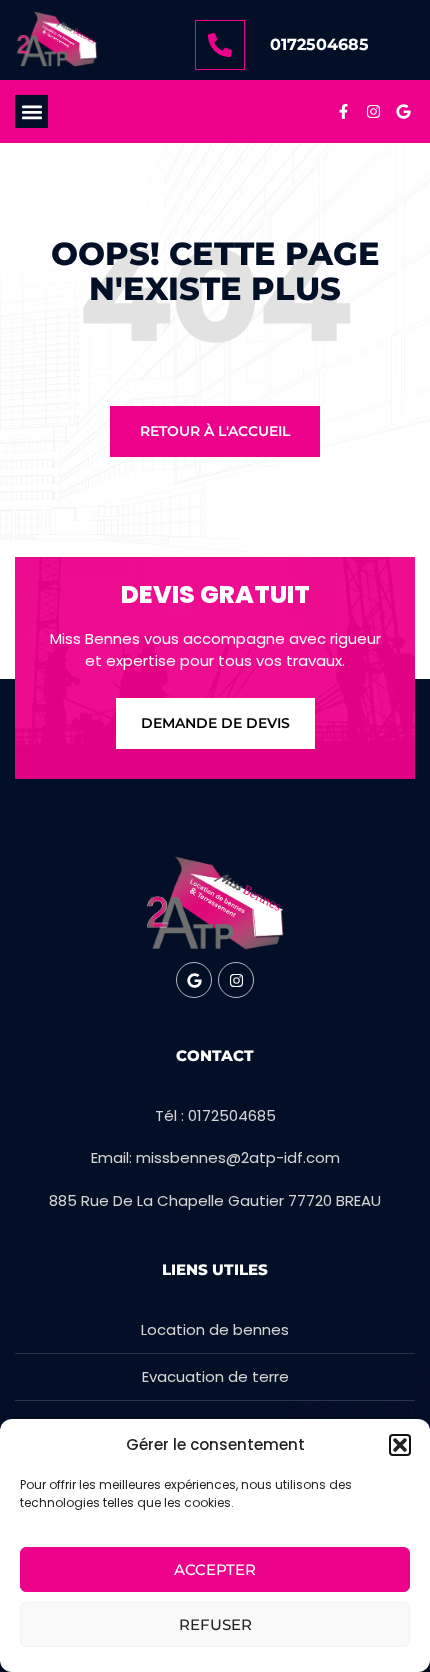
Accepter (215, 1569)
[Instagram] (373, 112)
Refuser (215, 1624)
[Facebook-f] (343, 112)
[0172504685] (220, 45)
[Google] (403, 112)
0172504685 (319, 44)
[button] (400, 1445)
